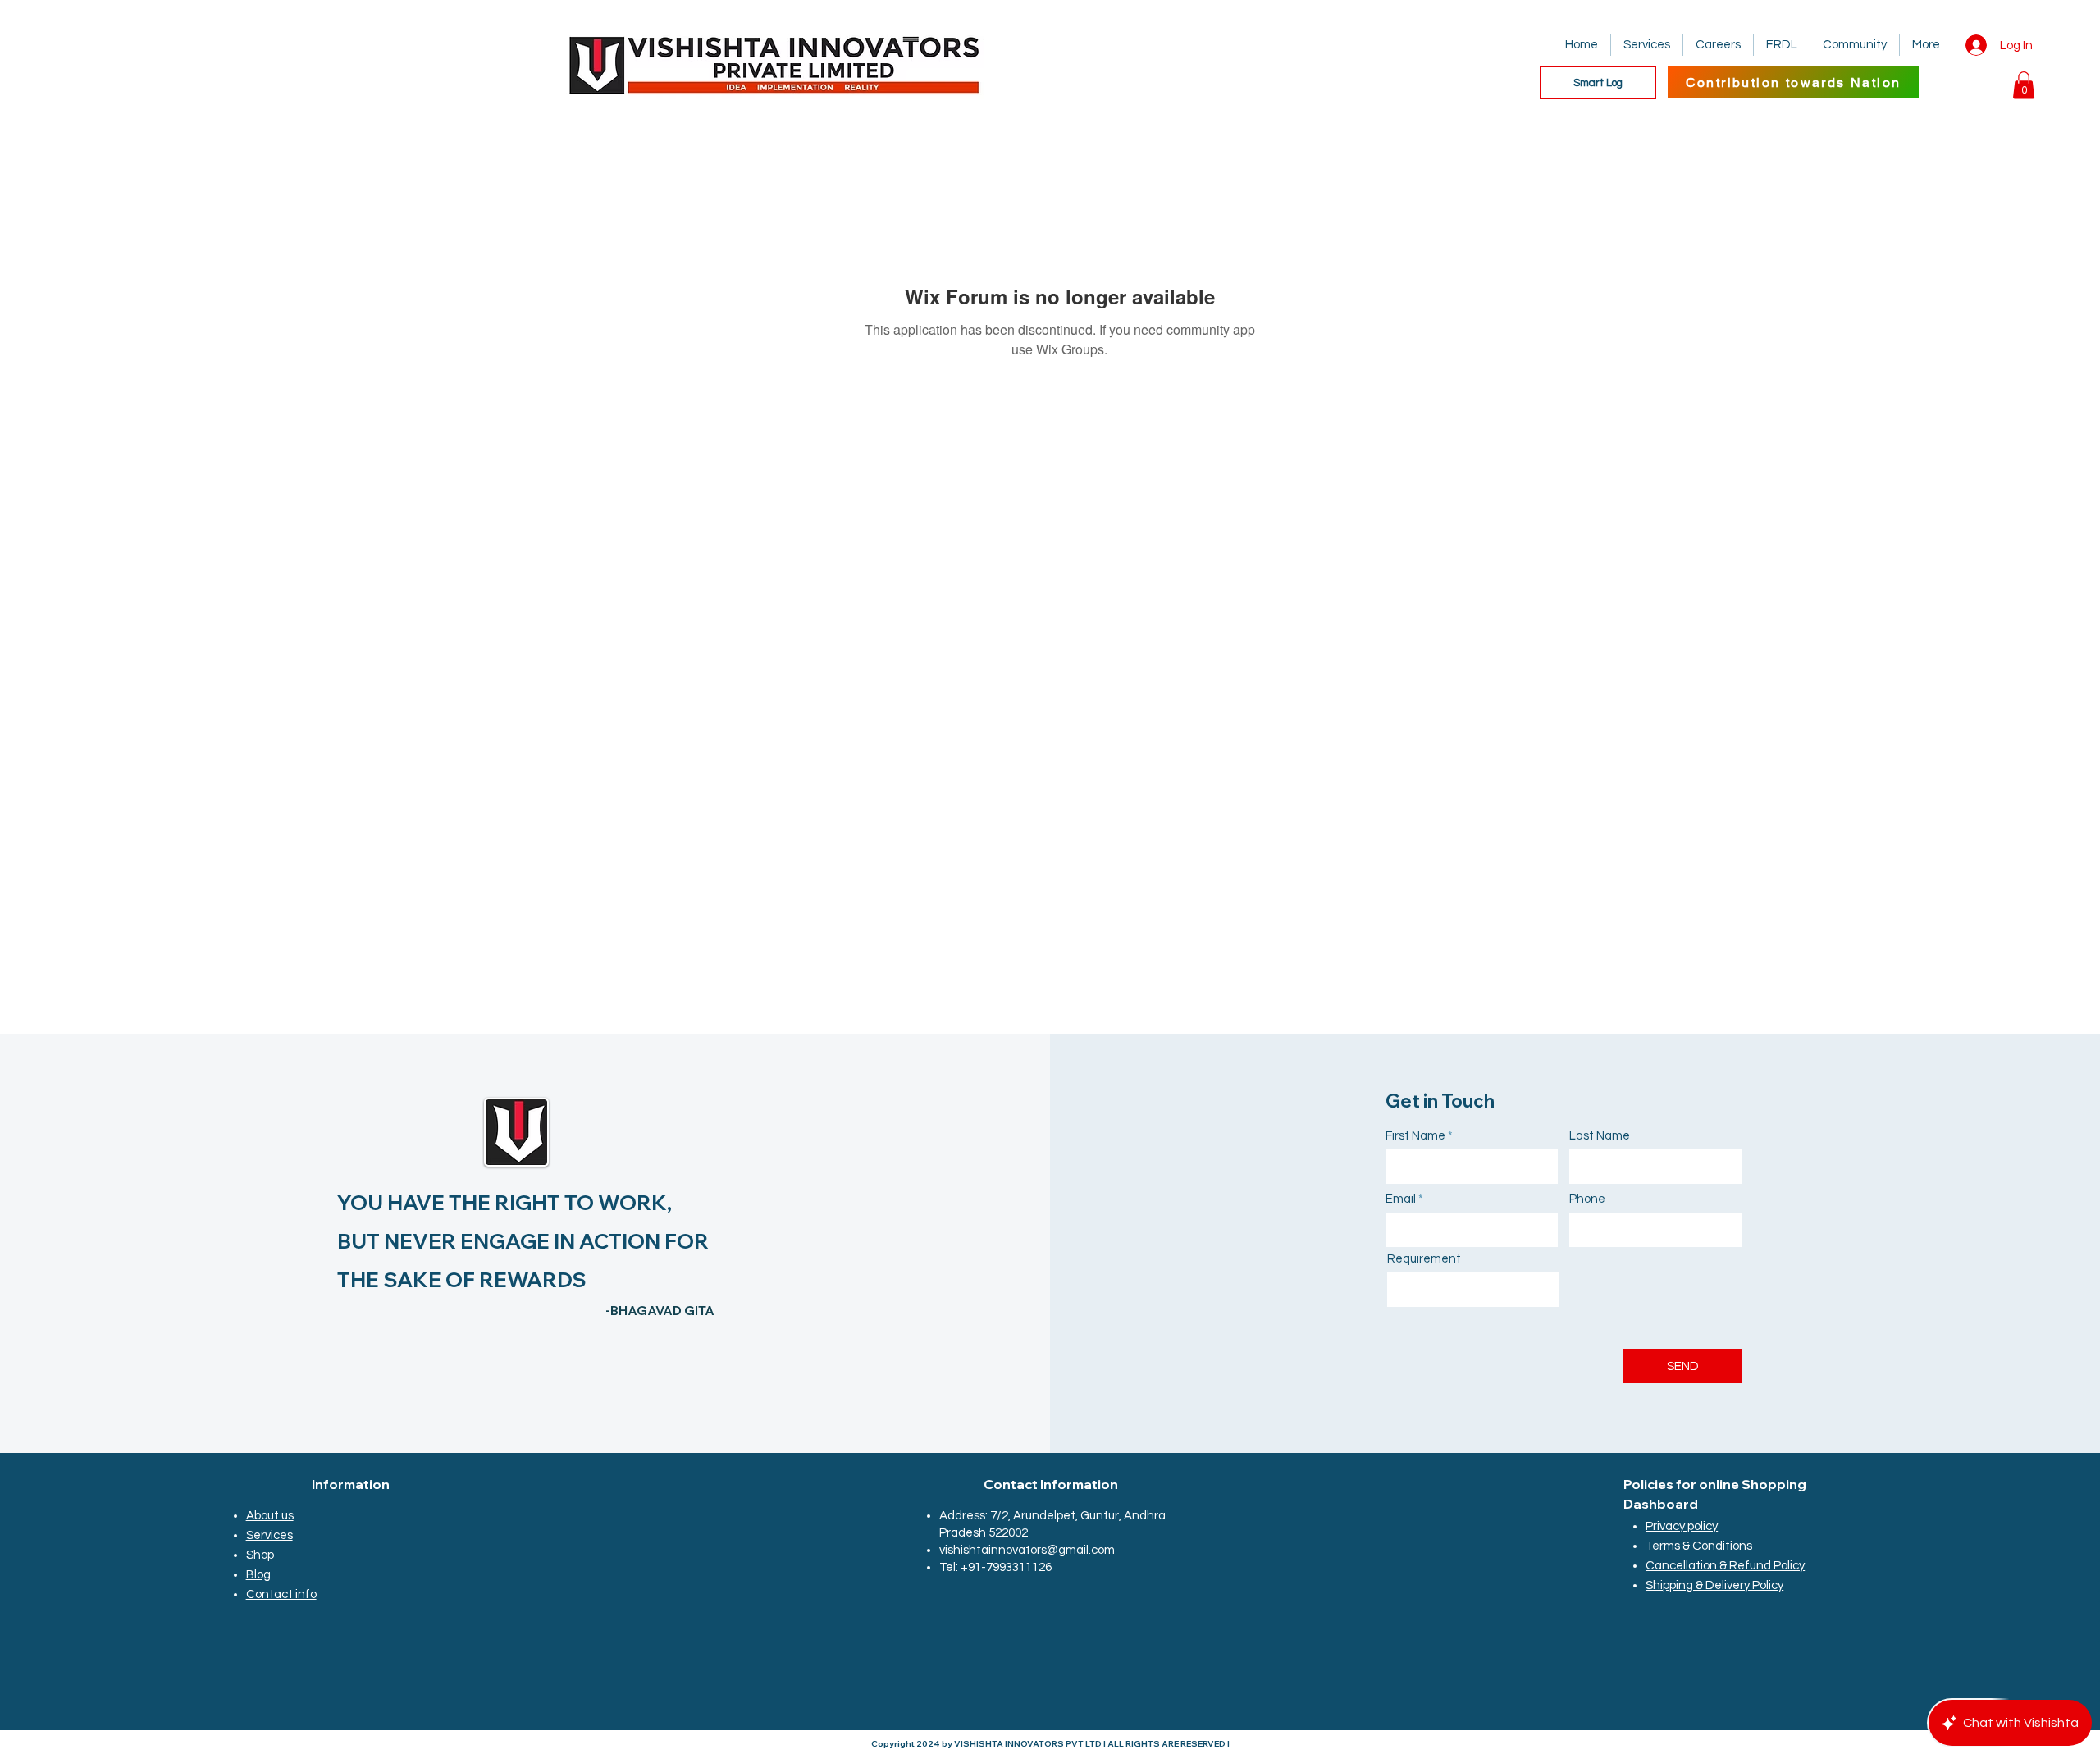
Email (1401, 1199)
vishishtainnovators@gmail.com (1027, 1550)
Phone (1587, 1199)
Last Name (1600, 1136)
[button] (2024, 85)
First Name (1415, 1136)
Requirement (1424, 1259)
